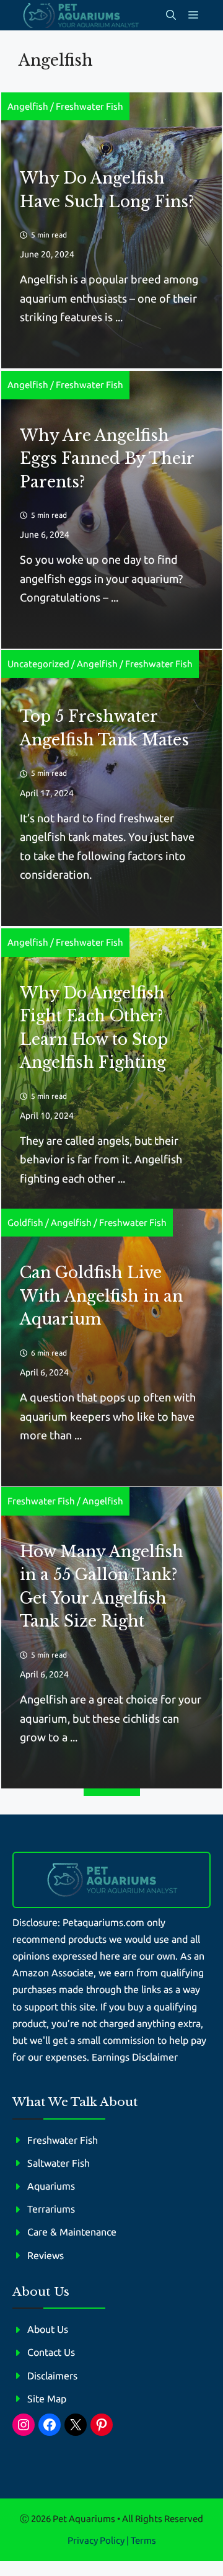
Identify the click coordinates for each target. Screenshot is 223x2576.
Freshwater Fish (90, 106)
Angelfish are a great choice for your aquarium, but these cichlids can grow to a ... (111, 1718)
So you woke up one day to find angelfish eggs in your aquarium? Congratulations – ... (101, 578)
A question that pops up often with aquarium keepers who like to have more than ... (108, 1416)
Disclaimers (52, 2376)
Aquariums (51, 2186)
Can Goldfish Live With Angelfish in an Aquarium (101, 1296)
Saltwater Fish (59, 2163)
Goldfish (25, 1223)
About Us (48, 2329)
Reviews (46, 2255)
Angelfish (28, 106)
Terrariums (51, 2209)
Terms (143, 2540)
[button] (171, 15)
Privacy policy (96, 2540)
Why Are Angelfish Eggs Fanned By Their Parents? (107, 459)
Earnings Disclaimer (135, 2057)
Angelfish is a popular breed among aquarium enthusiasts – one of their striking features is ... (109, 298)
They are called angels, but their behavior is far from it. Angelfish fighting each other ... (101, 1159)
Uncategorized (38, 664)
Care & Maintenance (72, 2232)
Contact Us (51, 2352)
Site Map (47, 2399)
